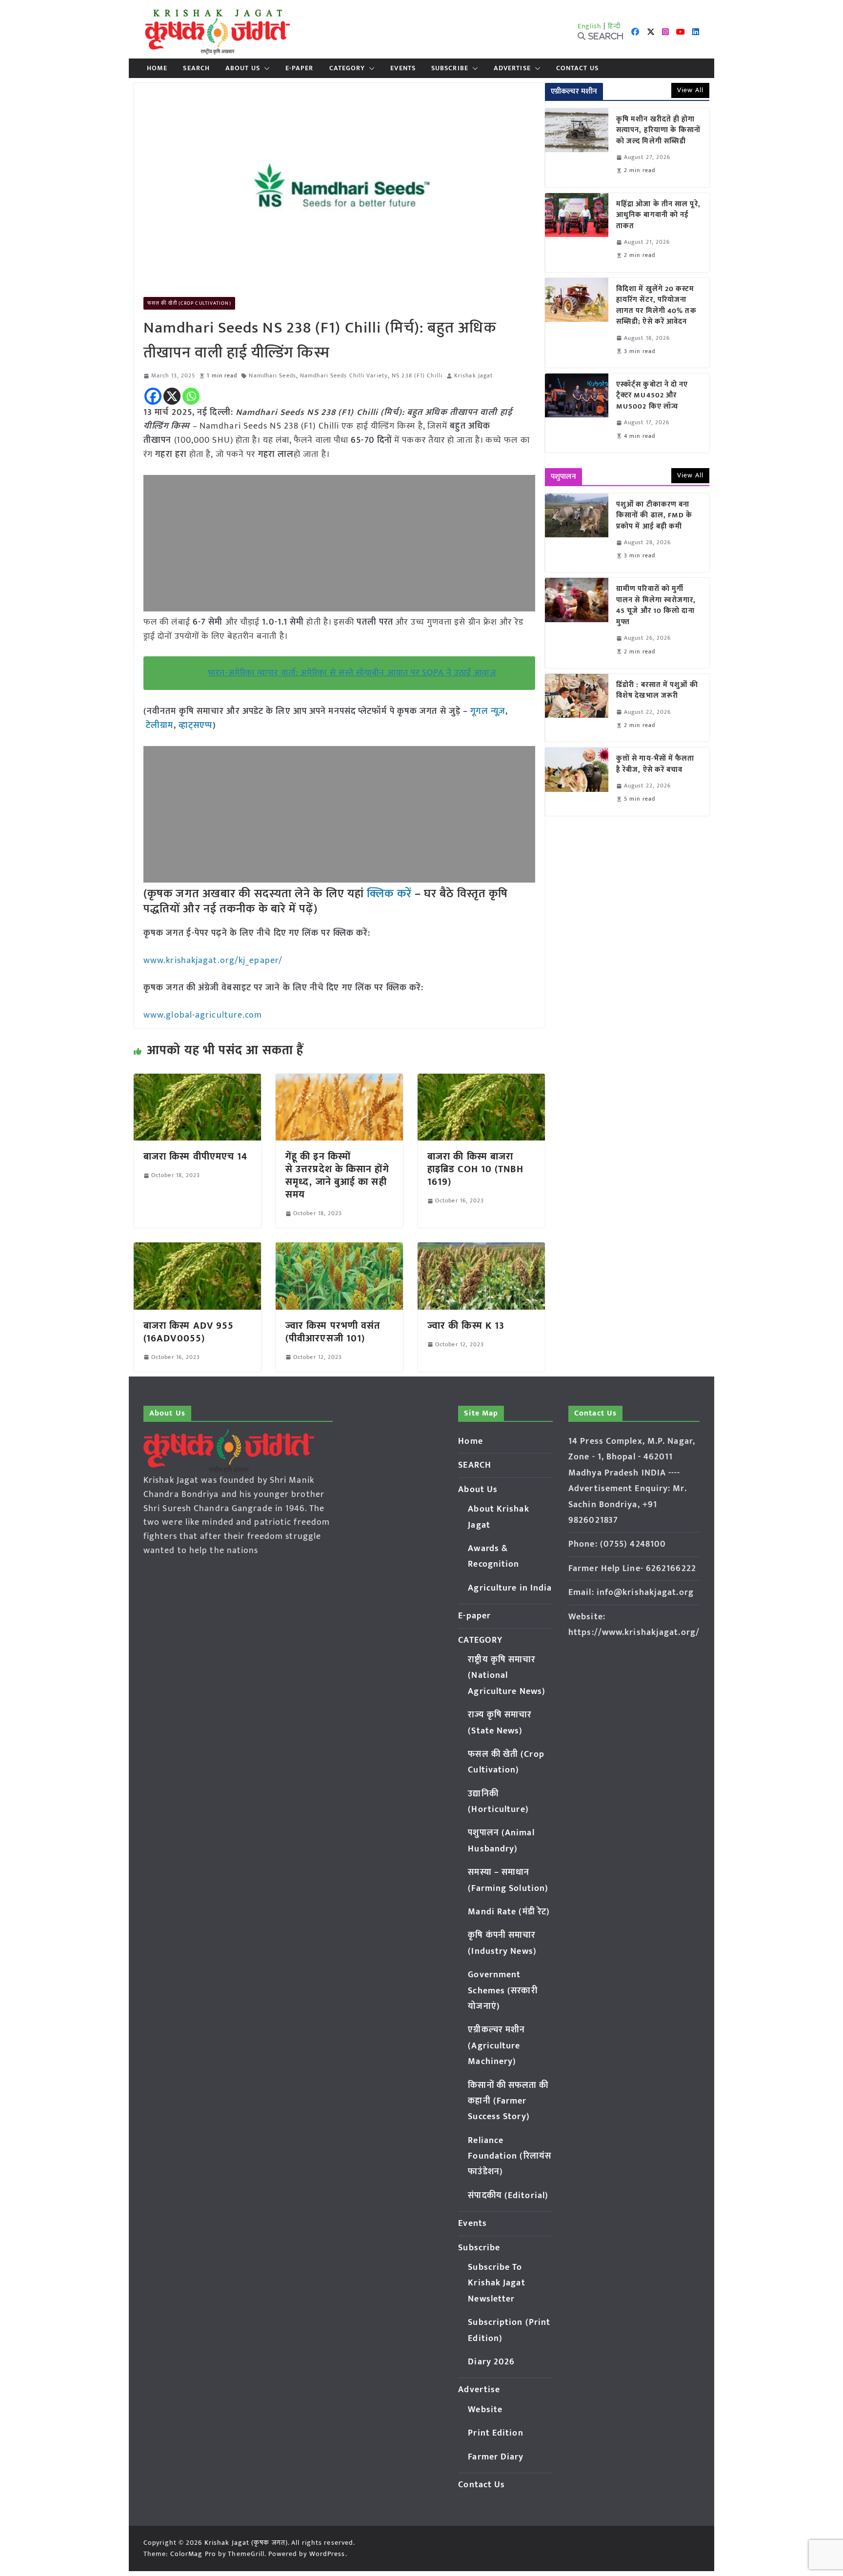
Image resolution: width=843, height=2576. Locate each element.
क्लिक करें (389, 894)
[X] (172, 396)
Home (157, 68)
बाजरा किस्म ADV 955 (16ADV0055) (189, 1332)
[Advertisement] (339, 543)
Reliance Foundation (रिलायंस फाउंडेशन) (510, 2156)
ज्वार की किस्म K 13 (466, 1326)
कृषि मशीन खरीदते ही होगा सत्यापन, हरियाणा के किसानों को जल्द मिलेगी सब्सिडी (659, 131)
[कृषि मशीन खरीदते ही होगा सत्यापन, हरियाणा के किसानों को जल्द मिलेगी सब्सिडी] (577, 148)
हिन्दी (614, 26)
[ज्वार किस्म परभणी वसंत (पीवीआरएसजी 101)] (339, 1249)
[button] (265, 68)
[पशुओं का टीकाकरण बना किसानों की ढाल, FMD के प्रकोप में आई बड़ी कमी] (577, 533)
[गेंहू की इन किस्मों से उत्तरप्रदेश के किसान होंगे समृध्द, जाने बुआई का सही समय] (339, 1081)
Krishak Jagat (473, 376)
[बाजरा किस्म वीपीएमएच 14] (197, 1081)
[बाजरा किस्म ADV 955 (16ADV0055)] (197, 1249)
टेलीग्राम (160, 726)
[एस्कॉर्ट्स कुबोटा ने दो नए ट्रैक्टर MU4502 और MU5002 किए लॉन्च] (577, 413)
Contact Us (577, 68)
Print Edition (495, 2433)
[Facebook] (153, 396)
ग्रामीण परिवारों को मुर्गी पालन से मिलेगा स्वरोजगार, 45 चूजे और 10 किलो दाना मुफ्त (656, 606)
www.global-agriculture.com (203, 1015)
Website (485, 2410)
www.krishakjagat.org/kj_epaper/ (213, 961)
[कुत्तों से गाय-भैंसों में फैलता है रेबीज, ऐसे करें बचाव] (577, 781)
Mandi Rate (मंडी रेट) (509, 1912)
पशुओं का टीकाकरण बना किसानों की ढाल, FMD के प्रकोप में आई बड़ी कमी (654, 516)
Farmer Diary (496, 2457)
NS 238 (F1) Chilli (417, 376)
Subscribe (450, 68)
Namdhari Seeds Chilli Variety (344, 376)
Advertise (512, 68)
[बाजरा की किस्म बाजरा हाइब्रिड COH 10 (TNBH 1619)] (481, 1081)
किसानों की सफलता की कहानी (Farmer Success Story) (508, 2101)
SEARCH (196, 68)
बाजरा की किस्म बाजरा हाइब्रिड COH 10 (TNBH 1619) (475, 1169)
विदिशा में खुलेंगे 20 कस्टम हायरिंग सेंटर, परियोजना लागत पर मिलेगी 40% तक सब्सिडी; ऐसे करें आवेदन (656, 306)
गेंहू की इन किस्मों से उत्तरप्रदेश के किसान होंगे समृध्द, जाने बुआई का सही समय (337, 1176)
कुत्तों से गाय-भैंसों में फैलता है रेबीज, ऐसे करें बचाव (655, 764)
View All (690, 90)
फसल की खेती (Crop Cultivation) (189, 303)
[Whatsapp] (191, 396)
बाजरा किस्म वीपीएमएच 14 (196, 1157)
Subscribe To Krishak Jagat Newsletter (496, 2283)
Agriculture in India (510, 1588)
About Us (243, 68)
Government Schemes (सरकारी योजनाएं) (502, 1991)
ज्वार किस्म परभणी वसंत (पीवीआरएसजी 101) (333, 1332)
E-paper (300, 68)
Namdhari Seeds (272, 376)
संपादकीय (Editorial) (508, 2196)
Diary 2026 (491, 2362)
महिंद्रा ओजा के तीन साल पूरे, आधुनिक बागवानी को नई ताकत (658, 216)
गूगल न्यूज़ (487, 711)
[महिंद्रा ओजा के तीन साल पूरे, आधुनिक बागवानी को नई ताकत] (577, 233)
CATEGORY (347, 68)
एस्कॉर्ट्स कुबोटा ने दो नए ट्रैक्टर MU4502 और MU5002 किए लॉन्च (652, 396)
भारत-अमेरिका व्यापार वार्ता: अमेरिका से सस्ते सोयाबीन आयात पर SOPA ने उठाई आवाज (352, 673)
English (590, 26)
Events (403, 68)
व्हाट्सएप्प (196, 726)
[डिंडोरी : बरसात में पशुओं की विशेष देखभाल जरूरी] (577, 708)
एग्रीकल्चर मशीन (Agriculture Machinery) (496, 2046)
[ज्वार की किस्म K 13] (481, 1249)
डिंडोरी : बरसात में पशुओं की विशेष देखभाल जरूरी (657, 691)
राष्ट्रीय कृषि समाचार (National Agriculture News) (507, 1676)
